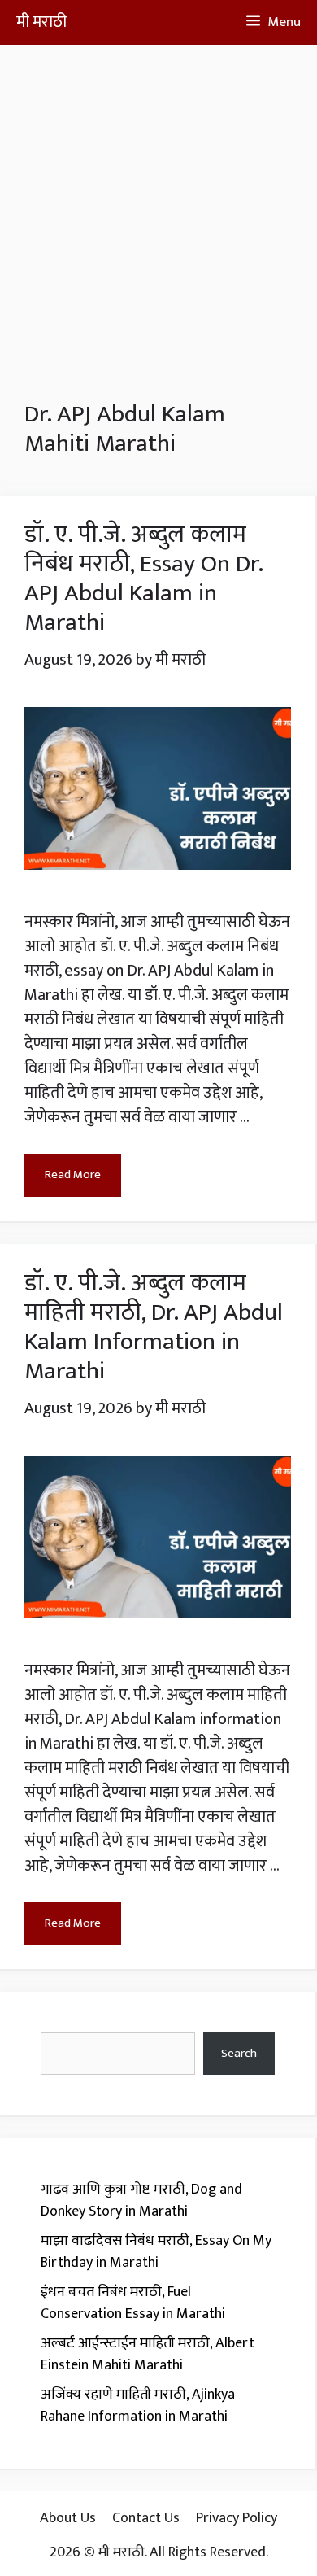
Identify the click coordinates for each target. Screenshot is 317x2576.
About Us (68, 2518)
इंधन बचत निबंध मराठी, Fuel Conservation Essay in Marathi (133, 2303)
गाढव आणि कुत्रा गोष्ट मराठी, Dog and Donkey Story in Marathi (141, 2201)
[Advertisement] (158, 203)
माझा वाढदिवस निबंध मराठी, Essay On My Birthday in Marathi (156, 2252)
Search (239, 2053)
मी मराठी (41, 22)
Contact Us (146, 2518)
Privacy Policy (237, 2518)
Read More (73, 1174)
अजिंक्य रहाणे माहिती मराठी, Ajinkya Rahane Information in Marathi (138, 2406)
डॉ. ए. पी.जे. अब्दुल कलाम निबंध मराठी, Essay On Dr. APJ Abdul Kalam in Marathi (143, 579)
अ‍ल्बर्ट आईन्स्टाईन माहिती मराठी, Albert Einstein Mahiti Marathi (148, 2354)
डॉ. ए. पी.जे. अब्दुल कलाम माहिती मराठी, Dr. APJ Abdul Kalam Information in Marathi (154, 1327)
